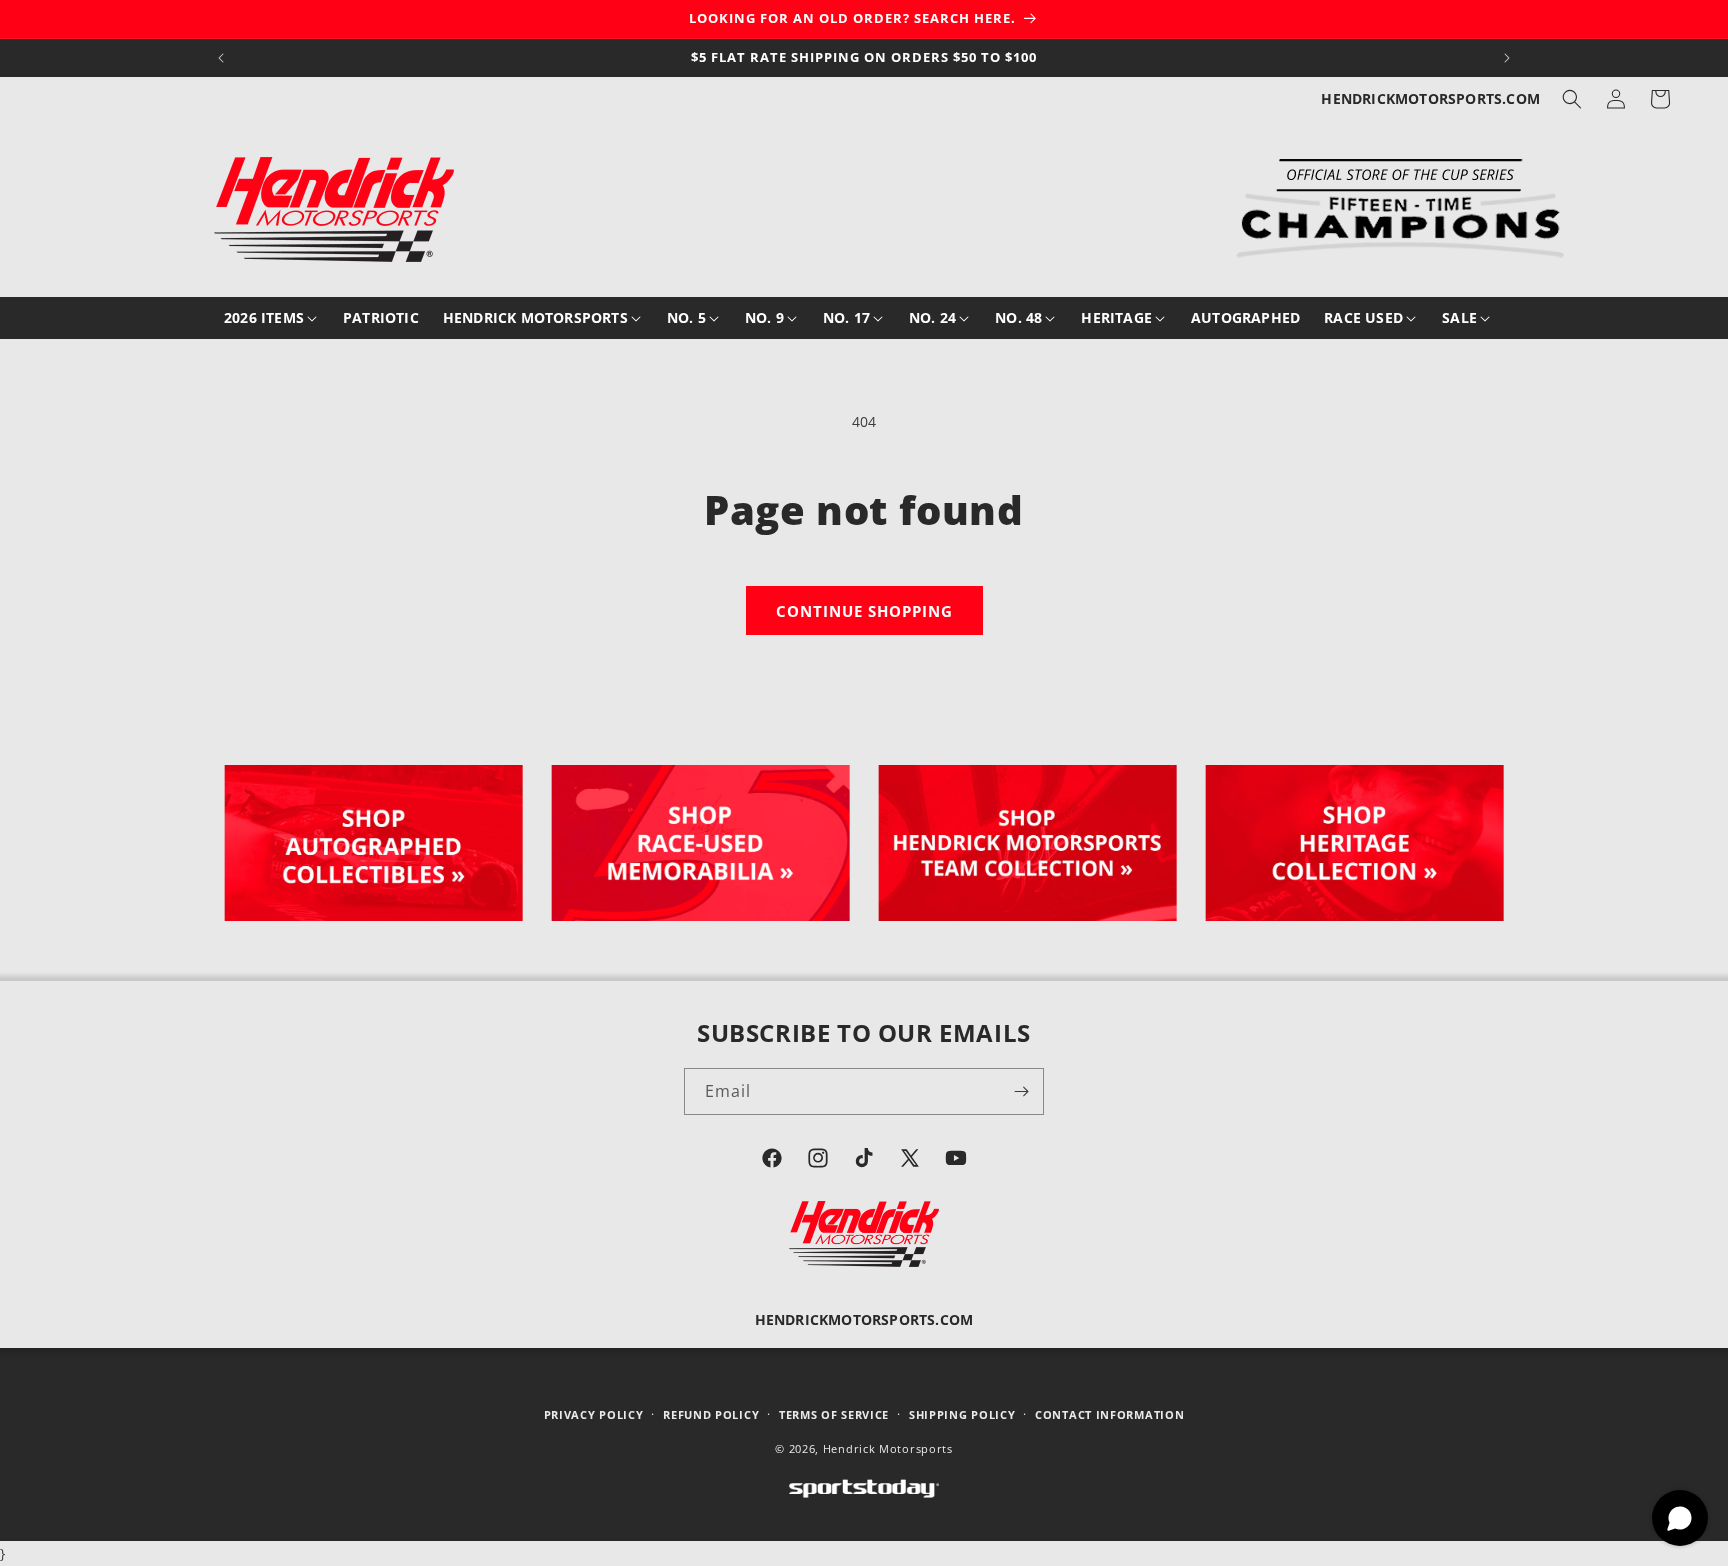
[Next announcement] (1507, 58)
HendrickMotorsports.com (1430, 98)
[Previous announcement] (221, 58)
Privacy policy (594, 1414)
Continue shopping (864, 611)
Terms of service (834, 1414)
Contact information (1109, 1414)
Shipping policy (962, 1414)
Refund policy (711, 1414)
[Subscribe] (1021, 1091)
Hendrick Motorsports (888, 1448)
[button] (1572, 99)
